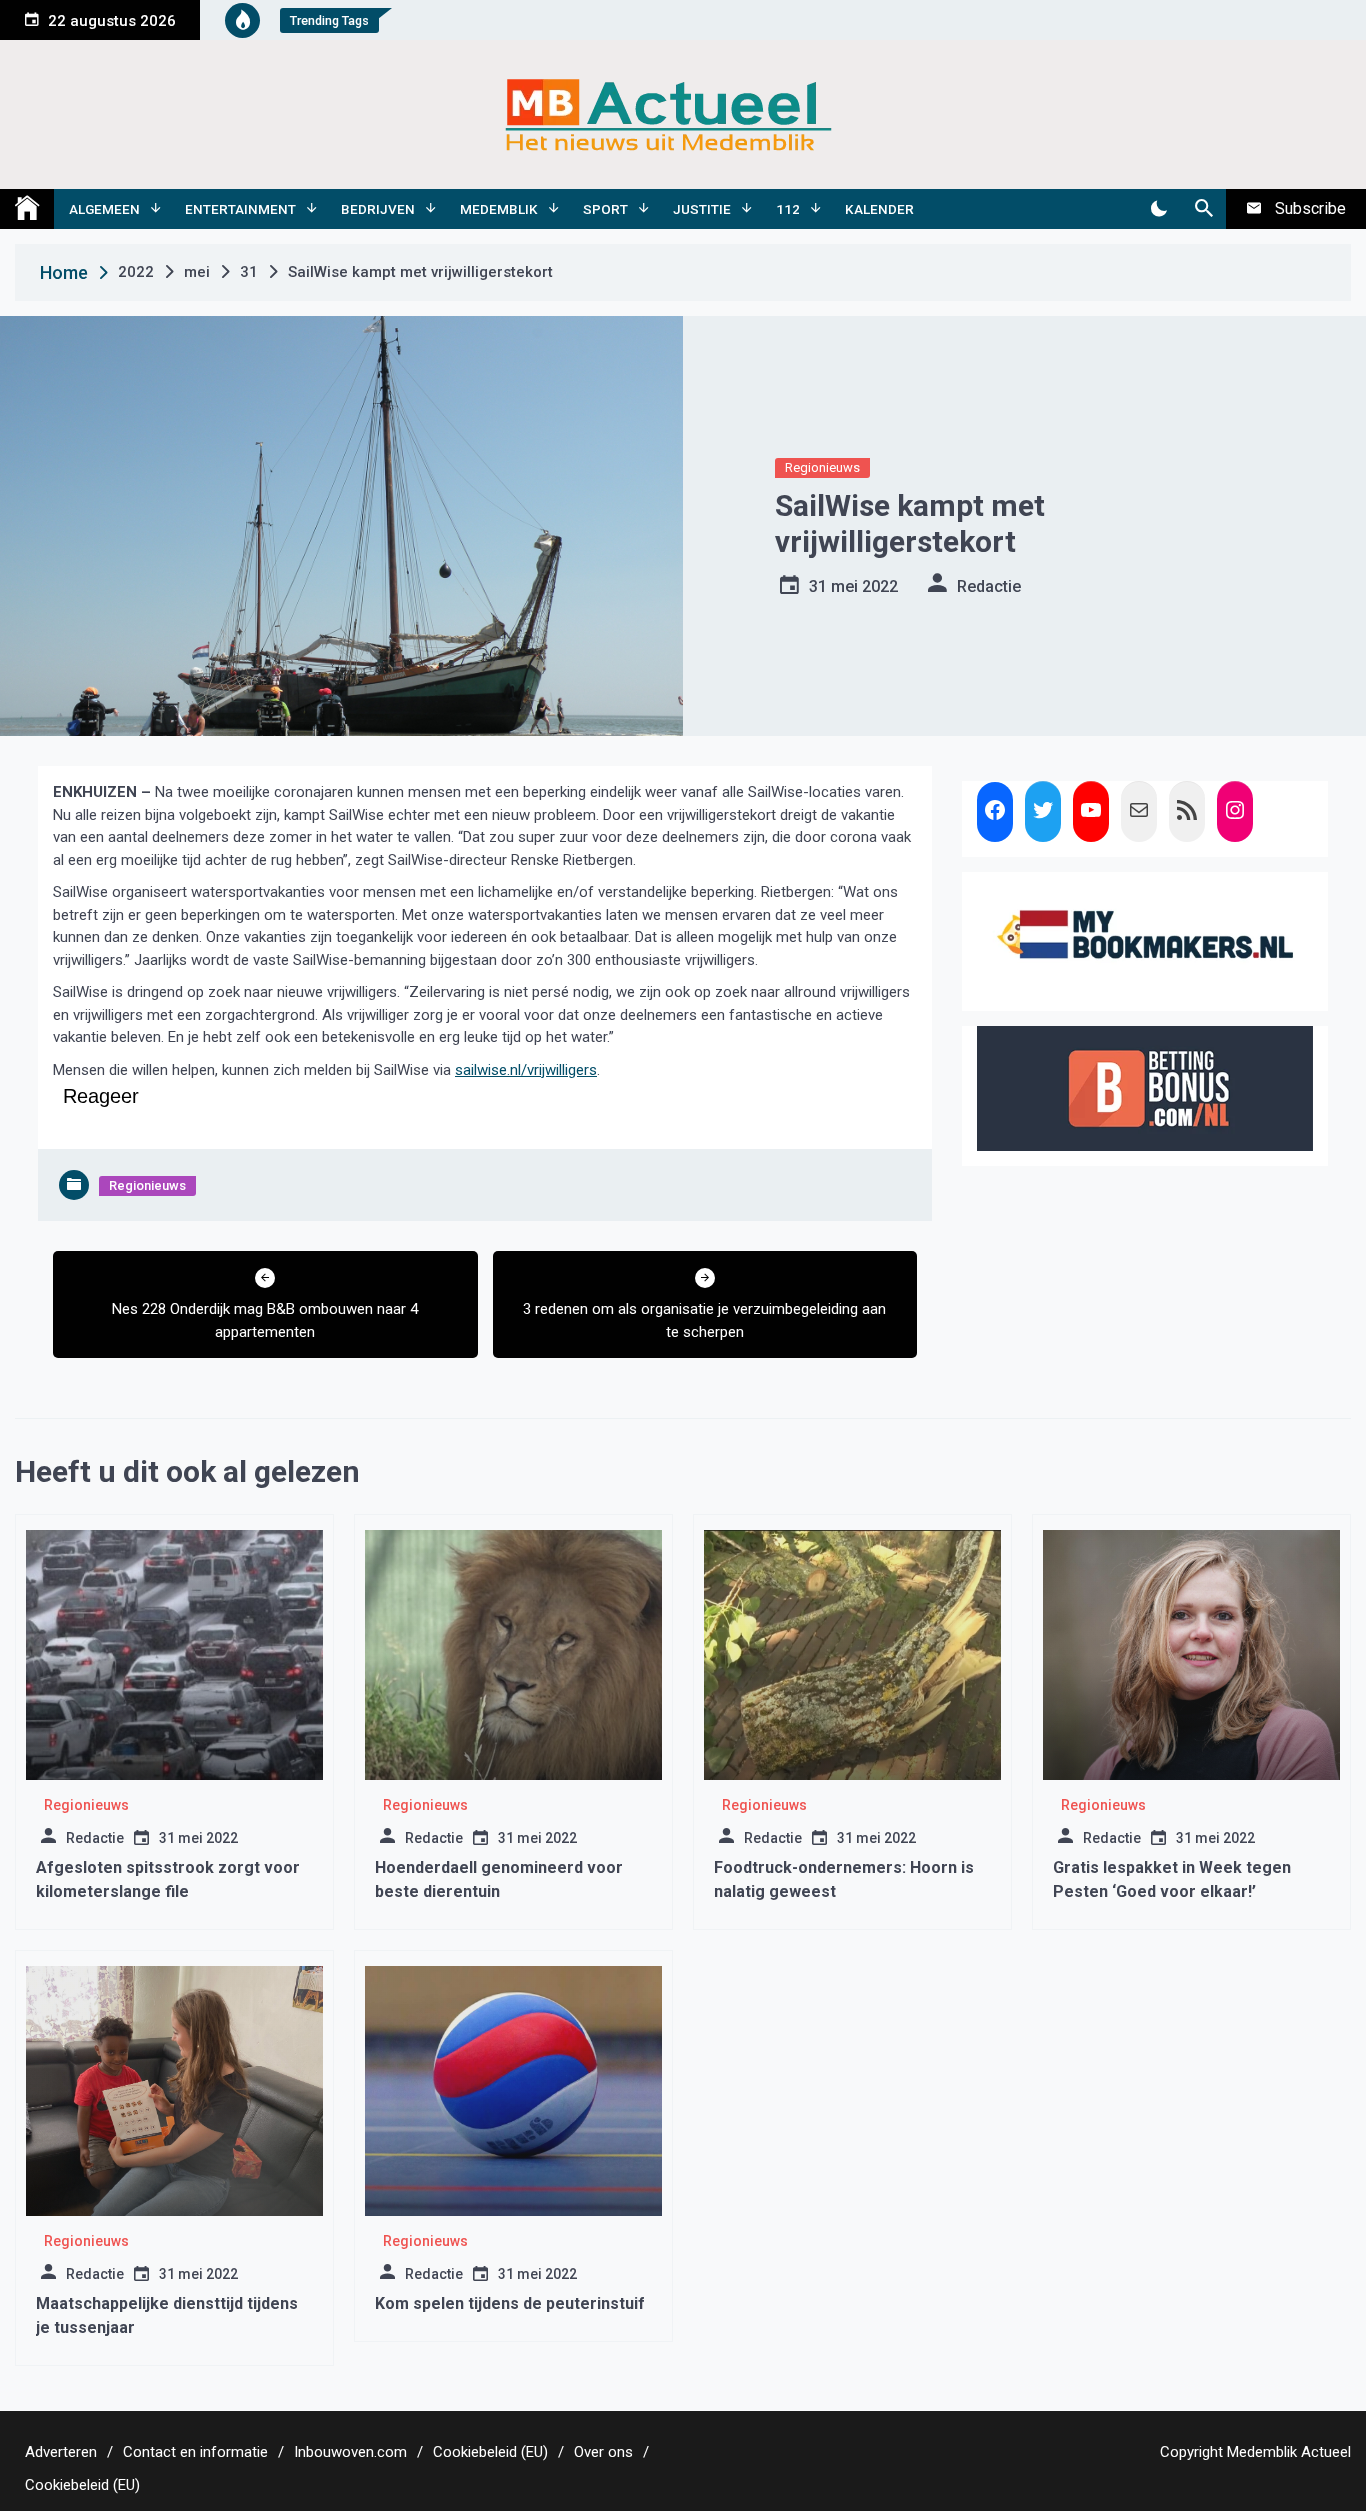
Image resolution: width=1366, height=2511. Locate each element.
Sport (605, 209)
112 (788, 209)
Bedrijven (378, 209)
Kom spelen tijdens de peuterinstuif (510, 2303)
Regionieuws (822, 467)
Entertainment (240, 209)
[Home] (27, 209)
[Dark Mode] (1158, 209)
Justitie (702, 209)
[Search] (1203, 209)
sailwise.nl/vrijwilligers (526, 1070)
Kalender (879, 209)
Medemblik (499, 209)
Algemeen (104, 209)
